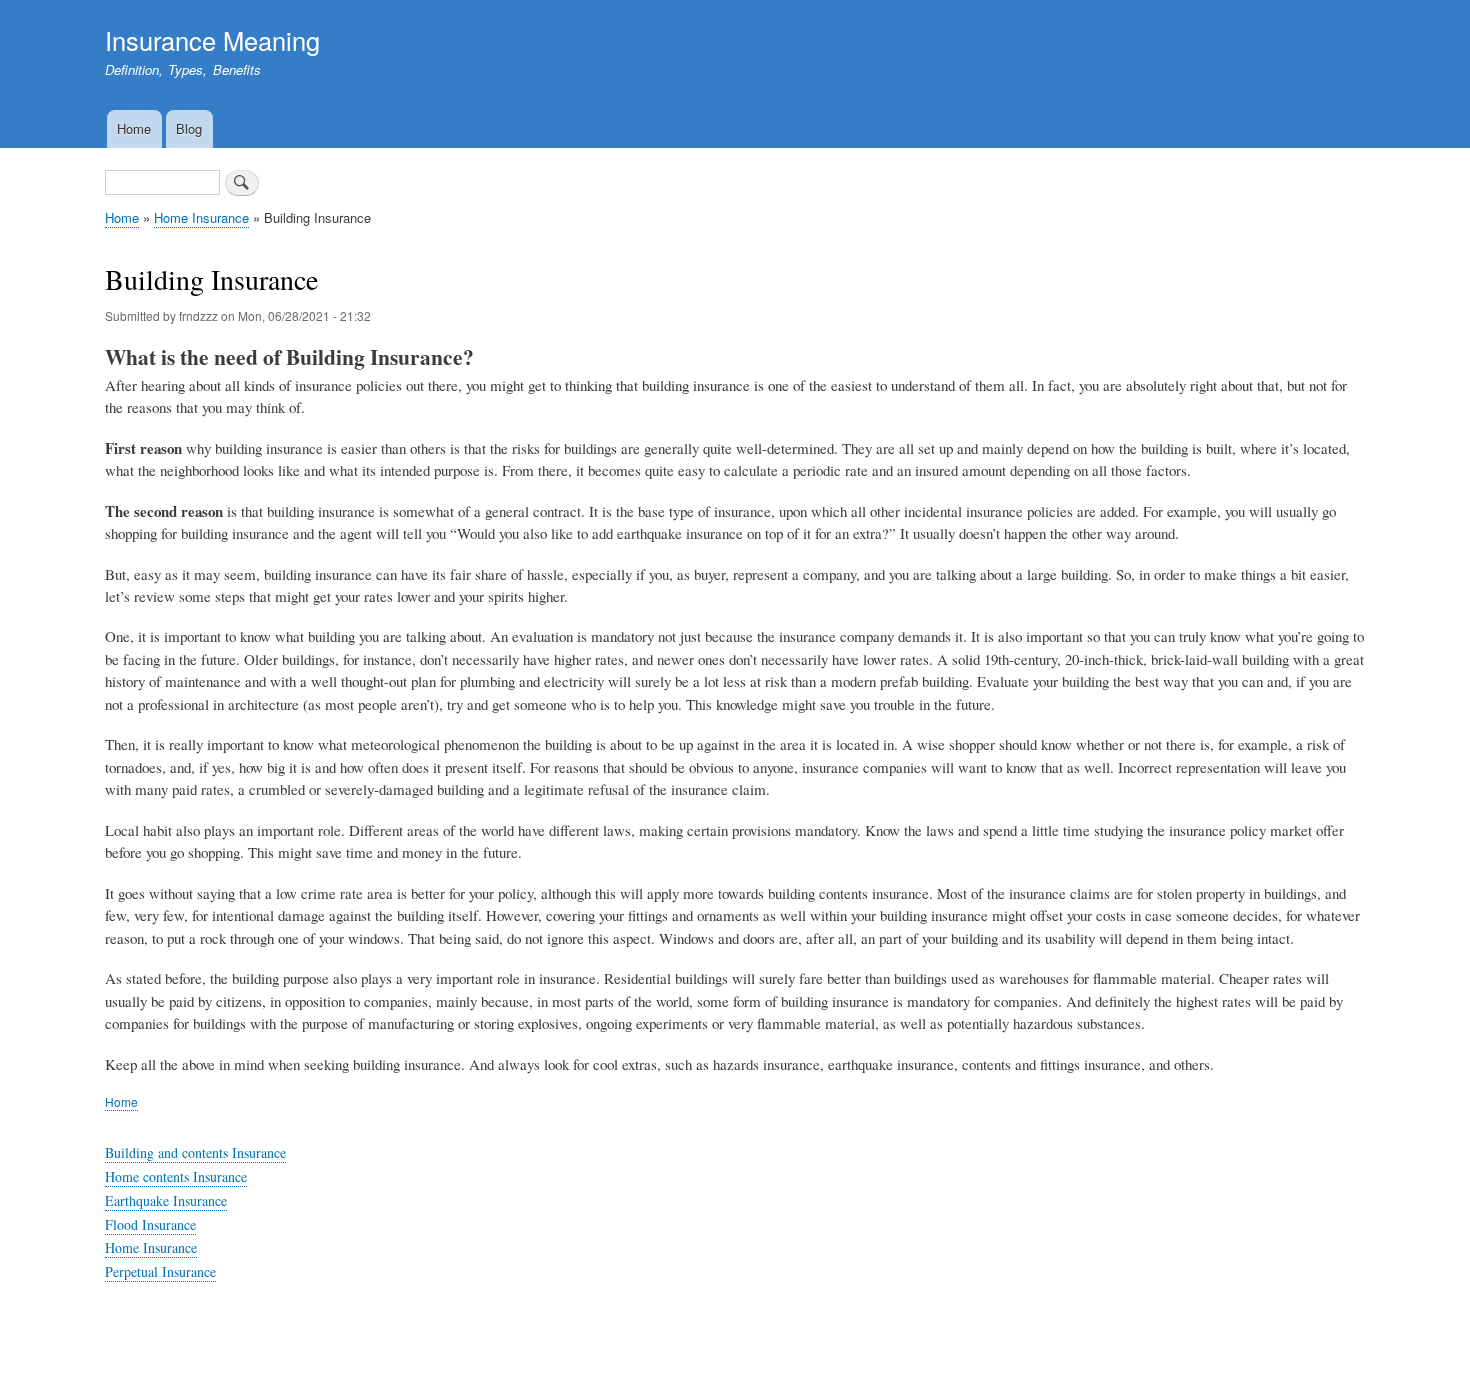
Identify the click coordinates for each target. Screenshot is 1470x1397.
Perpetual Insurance (160, 1271)
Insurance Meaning (212, 40)
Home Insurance (201, 217)
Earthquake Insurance (166, 1200)
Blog (189, 128)
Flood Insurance (150, 1224)
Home (134, 128)
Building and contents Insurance (195, 1152)
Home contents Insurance (176, 1176)
